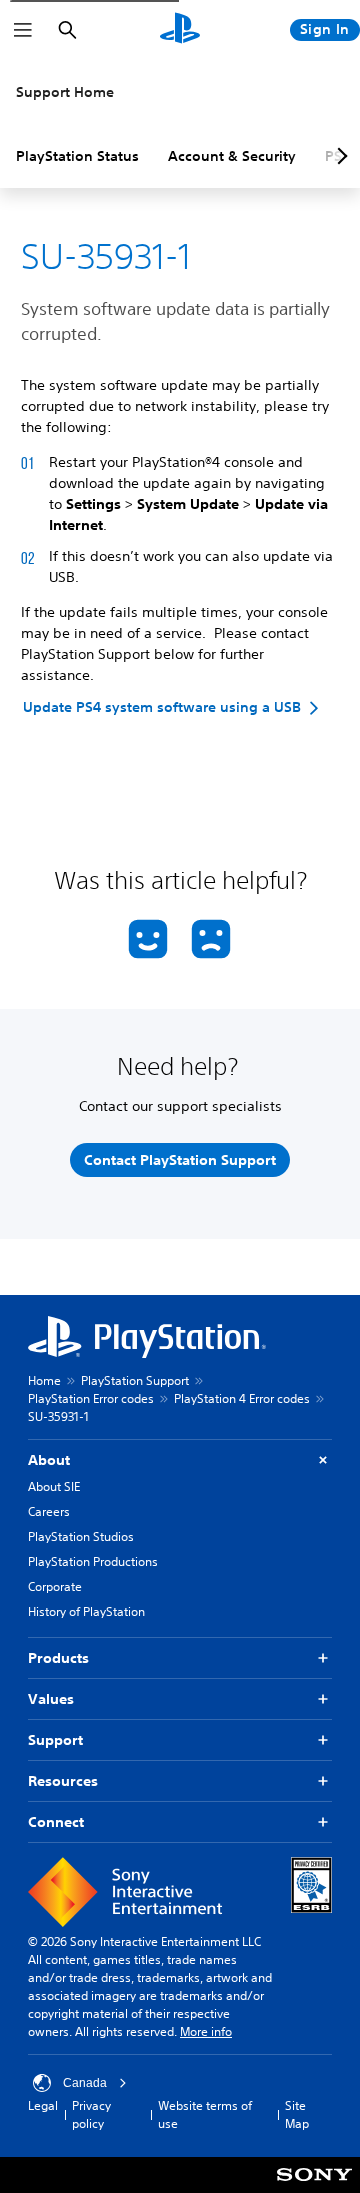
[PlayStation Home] (180, 30)
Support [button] (55, 1740)
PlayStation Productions (93, 1561)
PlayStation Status (77, 156)
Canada (85, 2083)
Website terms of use (205, 2114)
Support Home (65, 92)
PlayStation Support (135, 1380)
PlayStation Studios (81, 1536)
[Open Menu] (23, 30)
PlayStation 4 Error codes (242, 1398)
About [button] (49, 1460)
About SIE (54, 1486)
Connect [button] (56, 1822)
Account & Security (232, 156)
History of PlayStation (86, 1611)
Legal (43, 2105)
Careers (49, 1511)
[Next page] (339, 156)
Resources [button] (63, 1781)
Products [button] (58, 1658)
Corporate (55, 1586)
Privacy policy (91, 2114)
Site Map (297, 2114)
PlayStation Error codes (91, 1398)
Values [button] (51, 1699)
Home (44, 1380)
